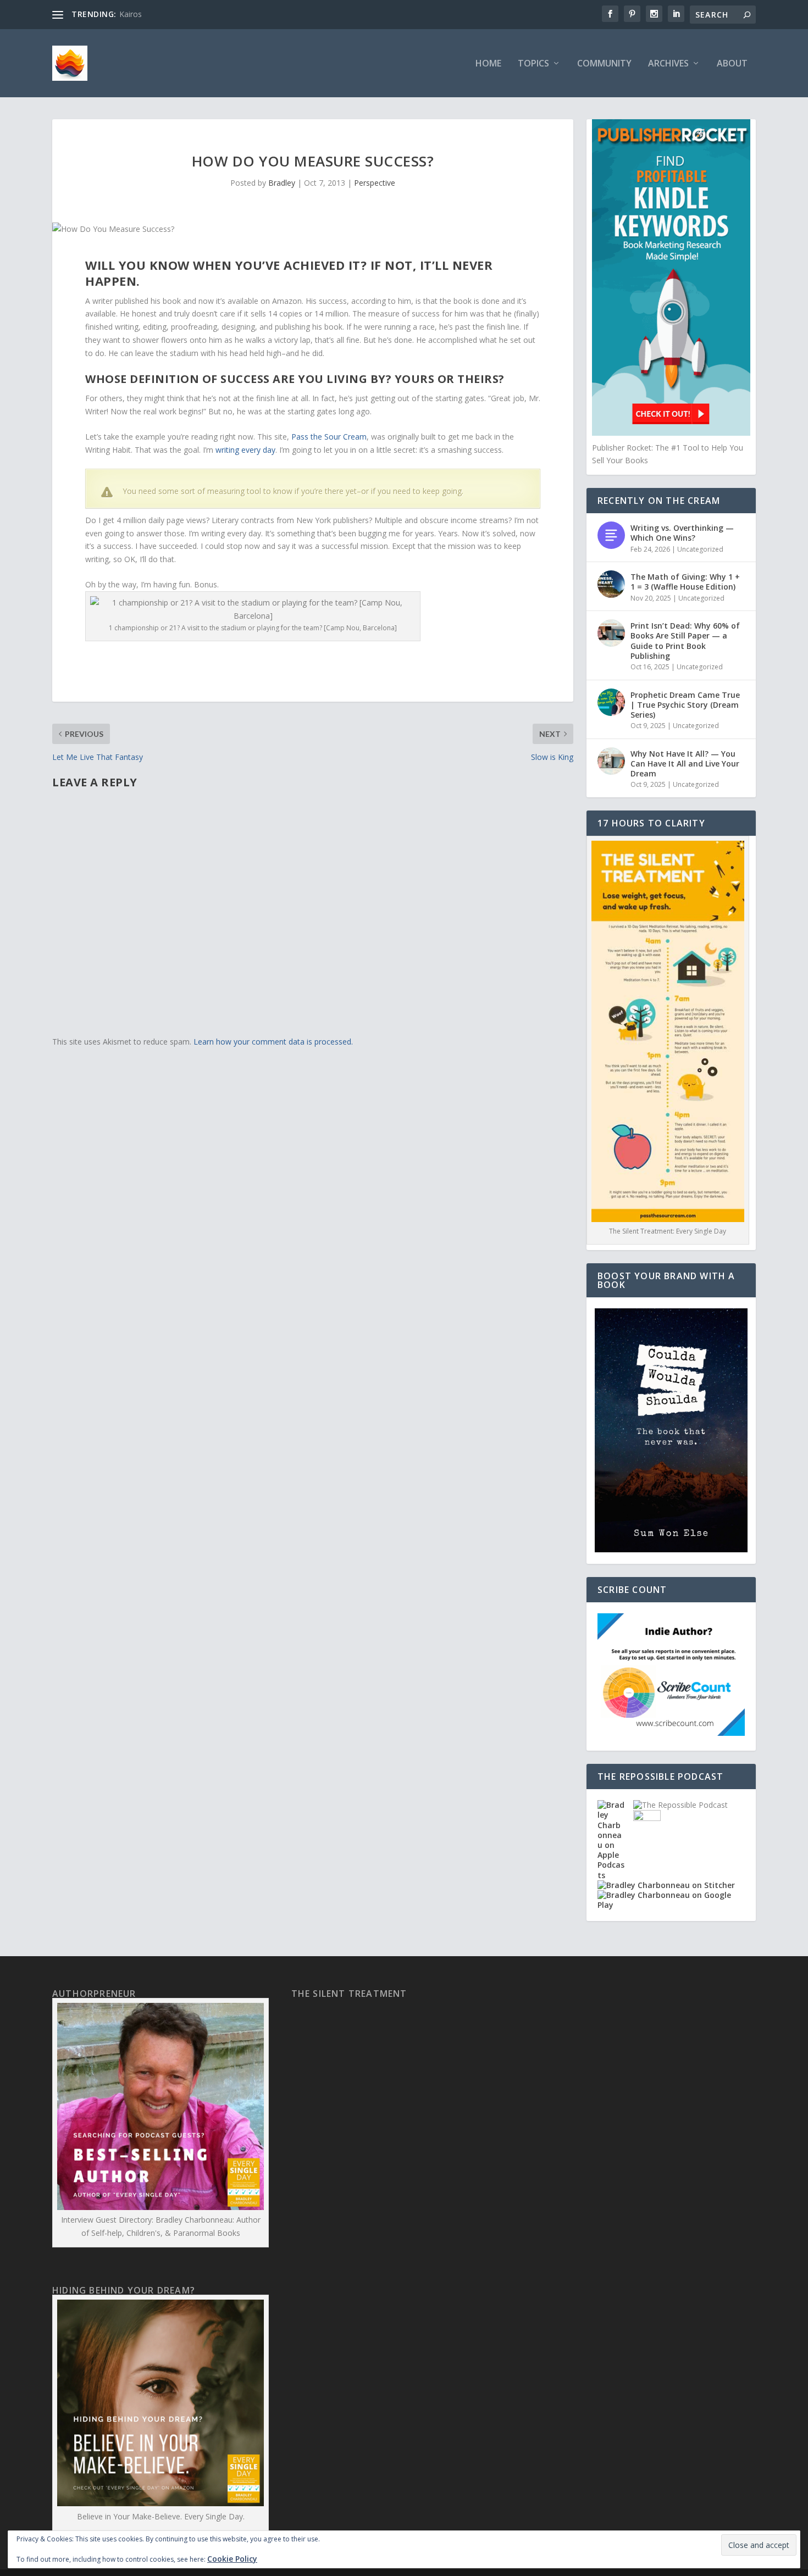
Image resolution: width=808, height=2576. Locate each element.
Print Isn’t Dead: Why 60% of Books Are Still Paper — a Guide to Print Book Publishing (685, 641)
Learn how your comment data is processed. (273, 1042)
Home (488, 64)
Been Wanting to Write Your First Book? (190, 14)
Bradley (282, 183)
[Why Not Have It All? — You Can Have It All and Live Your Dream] (611, 761)
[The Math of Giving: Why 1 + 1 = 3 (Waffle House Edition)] (611, 584)
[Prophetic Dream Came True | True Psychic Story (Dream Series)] (611, 702)
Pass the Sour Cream (329, 437)
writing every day (245, 450)
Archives (668, 64)
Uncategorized (700, 549)
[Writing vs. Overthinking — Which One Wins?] (611, 535)
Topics (533, 64)
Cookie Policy (232, 2559)
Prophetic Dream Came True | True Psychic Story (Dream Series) (685, 705)
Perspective (375, 183)
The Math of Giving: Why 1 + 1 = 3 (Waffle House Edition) (685, 582)
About (732, 64)
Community (604, 64)
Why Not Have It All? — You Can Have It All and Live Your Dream (685, 764)
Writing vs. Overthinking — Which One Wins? (682, 533)
